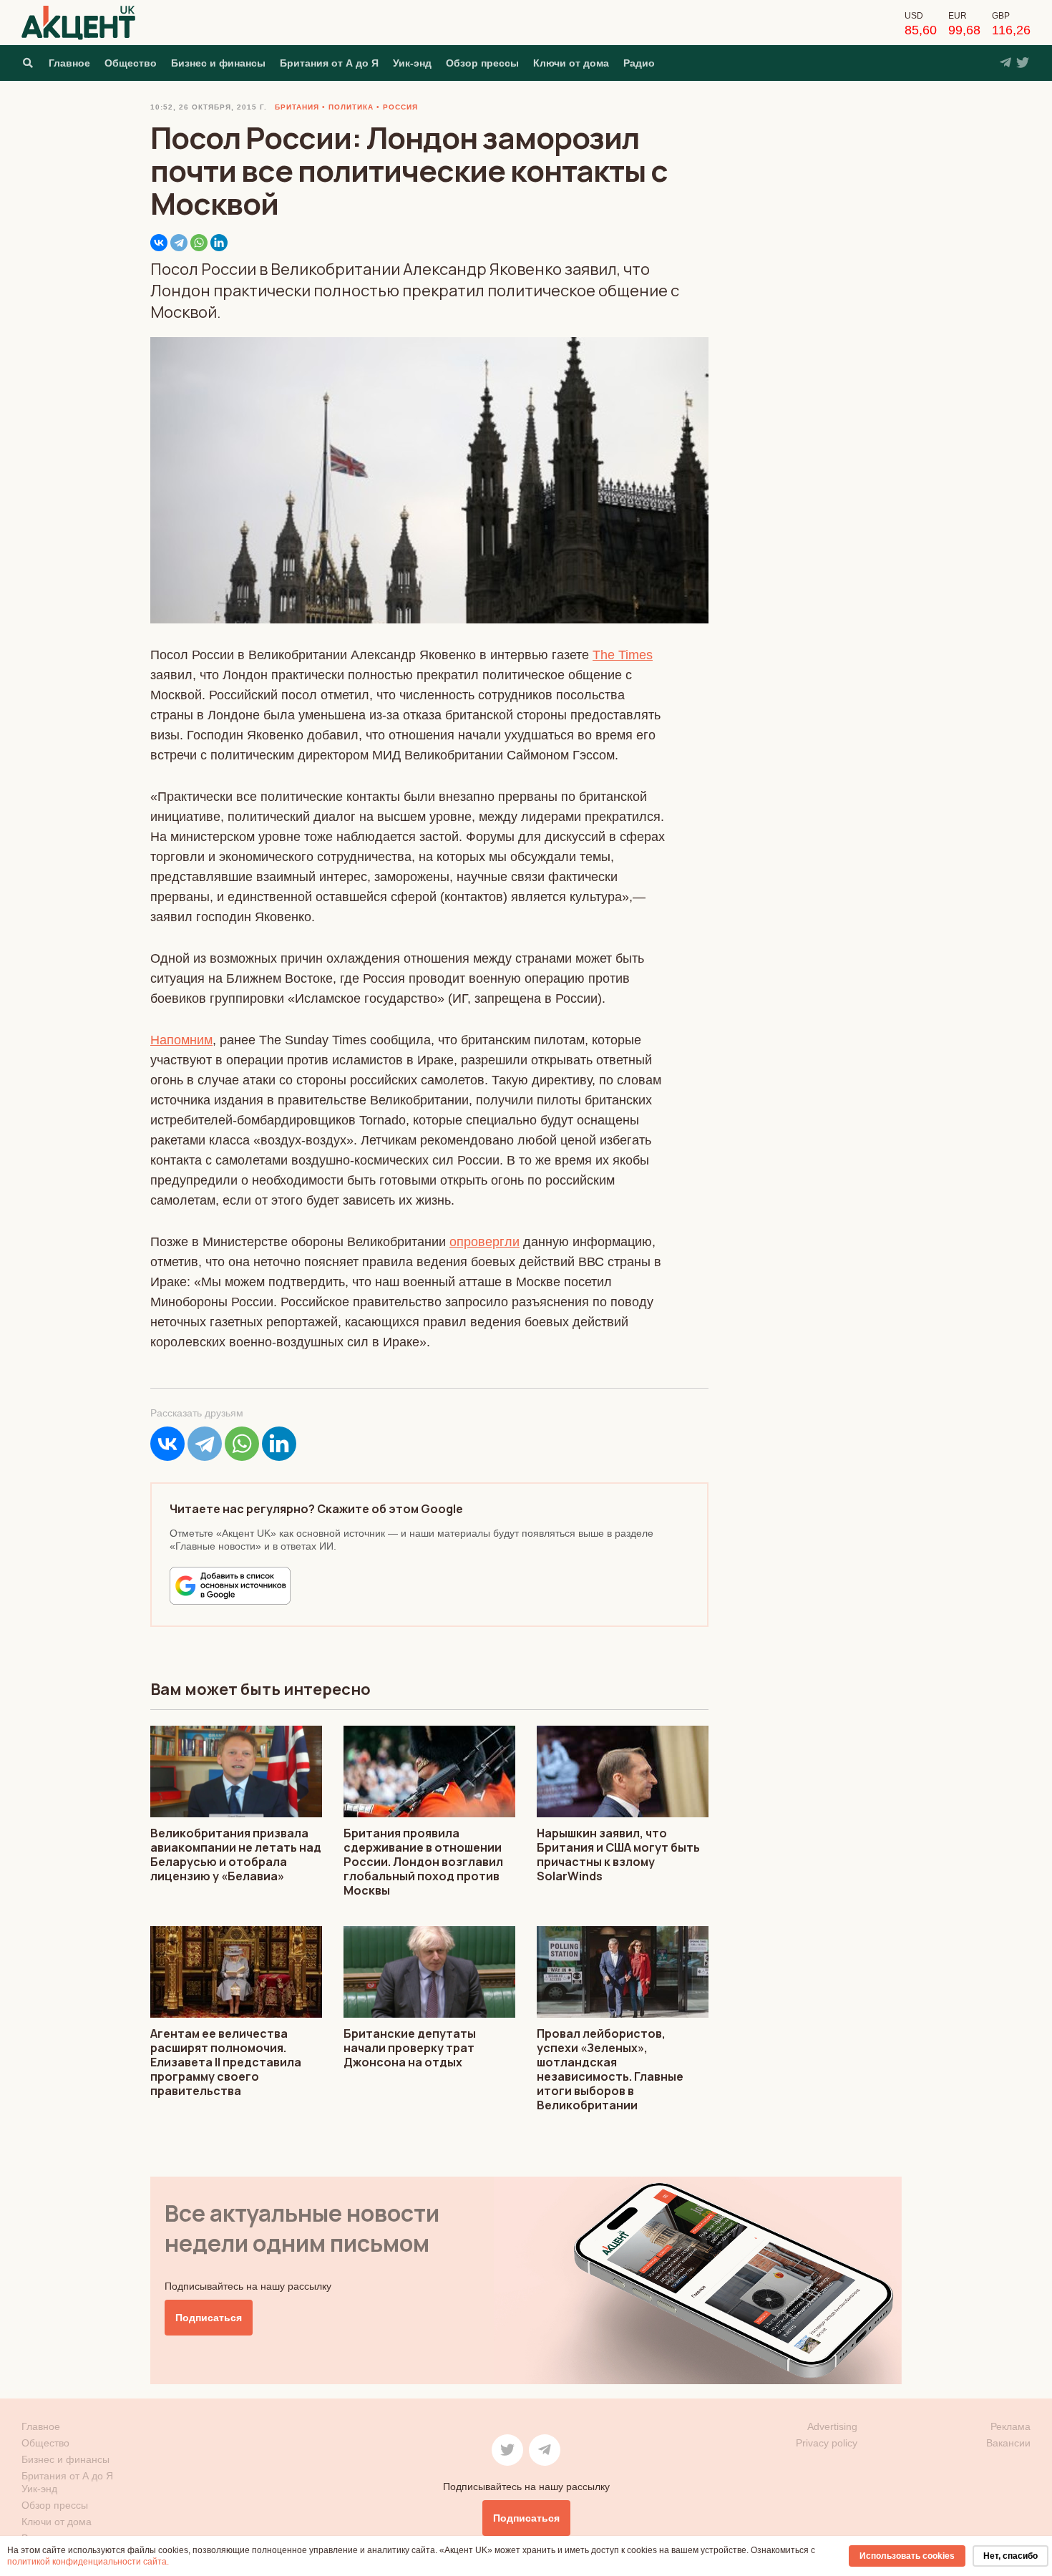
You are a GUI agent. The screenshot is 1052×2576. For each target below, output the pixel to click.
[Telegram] (179, 243)
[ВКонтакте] (159, 243)
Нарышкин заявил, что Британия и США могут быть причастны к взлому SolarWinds (618, 1855)
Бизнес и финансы (218, 63)
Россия (400, 107)
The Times (623, 655)
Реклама (1010, 2426)
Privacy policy (827, 2443)
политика (351, 107)
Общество (131, 63)
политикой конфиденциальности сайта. (88, 2562)
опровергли (484, 1242)
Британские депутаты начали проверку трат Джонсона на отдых (410, 2048)
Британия (297, 107)
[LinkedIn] (219, 243)
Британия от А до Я (329, 63)
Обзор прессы (482, 63)
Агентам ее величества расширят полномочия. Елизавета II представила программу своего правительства (226, 2062)
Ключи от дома (571, 63)
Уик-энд (412, 63)
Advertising (832, 2426)
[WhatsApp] (199, 243)
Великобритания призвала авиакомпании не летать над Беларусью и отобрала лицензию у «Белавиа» (236, 1855)
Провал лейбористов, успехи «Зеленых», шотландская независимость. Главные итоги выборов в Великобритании (610, 2069)
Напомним (181, 1040)
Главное (69, 63)
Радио (639, 63)
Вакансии (1008, 2443)
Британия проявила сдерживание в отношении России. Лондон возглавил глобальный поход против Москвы (423, 1862)
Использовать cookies (907, 2556)
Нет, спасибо (1010, 2556)
